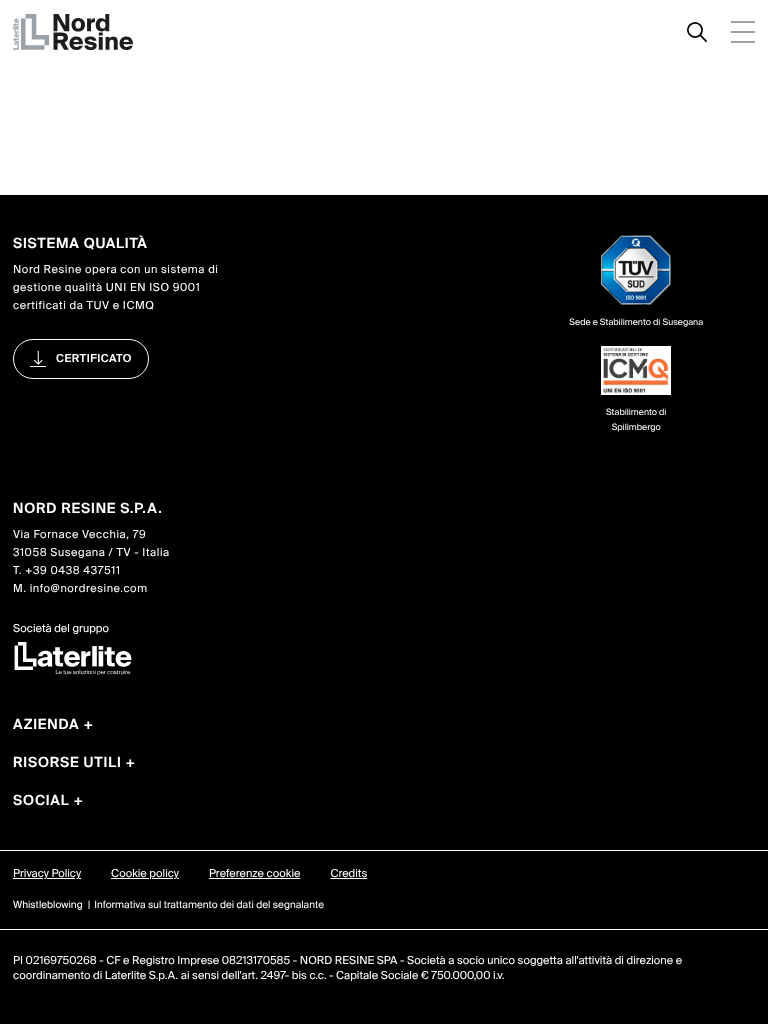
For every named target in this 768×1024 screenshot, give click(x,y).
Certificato (94, 359)
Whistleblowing (48, 905)
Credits (348, 874)
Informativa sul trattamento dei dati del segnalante (209, 905)
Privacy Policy (47, 874)
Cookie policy (145, 874)
